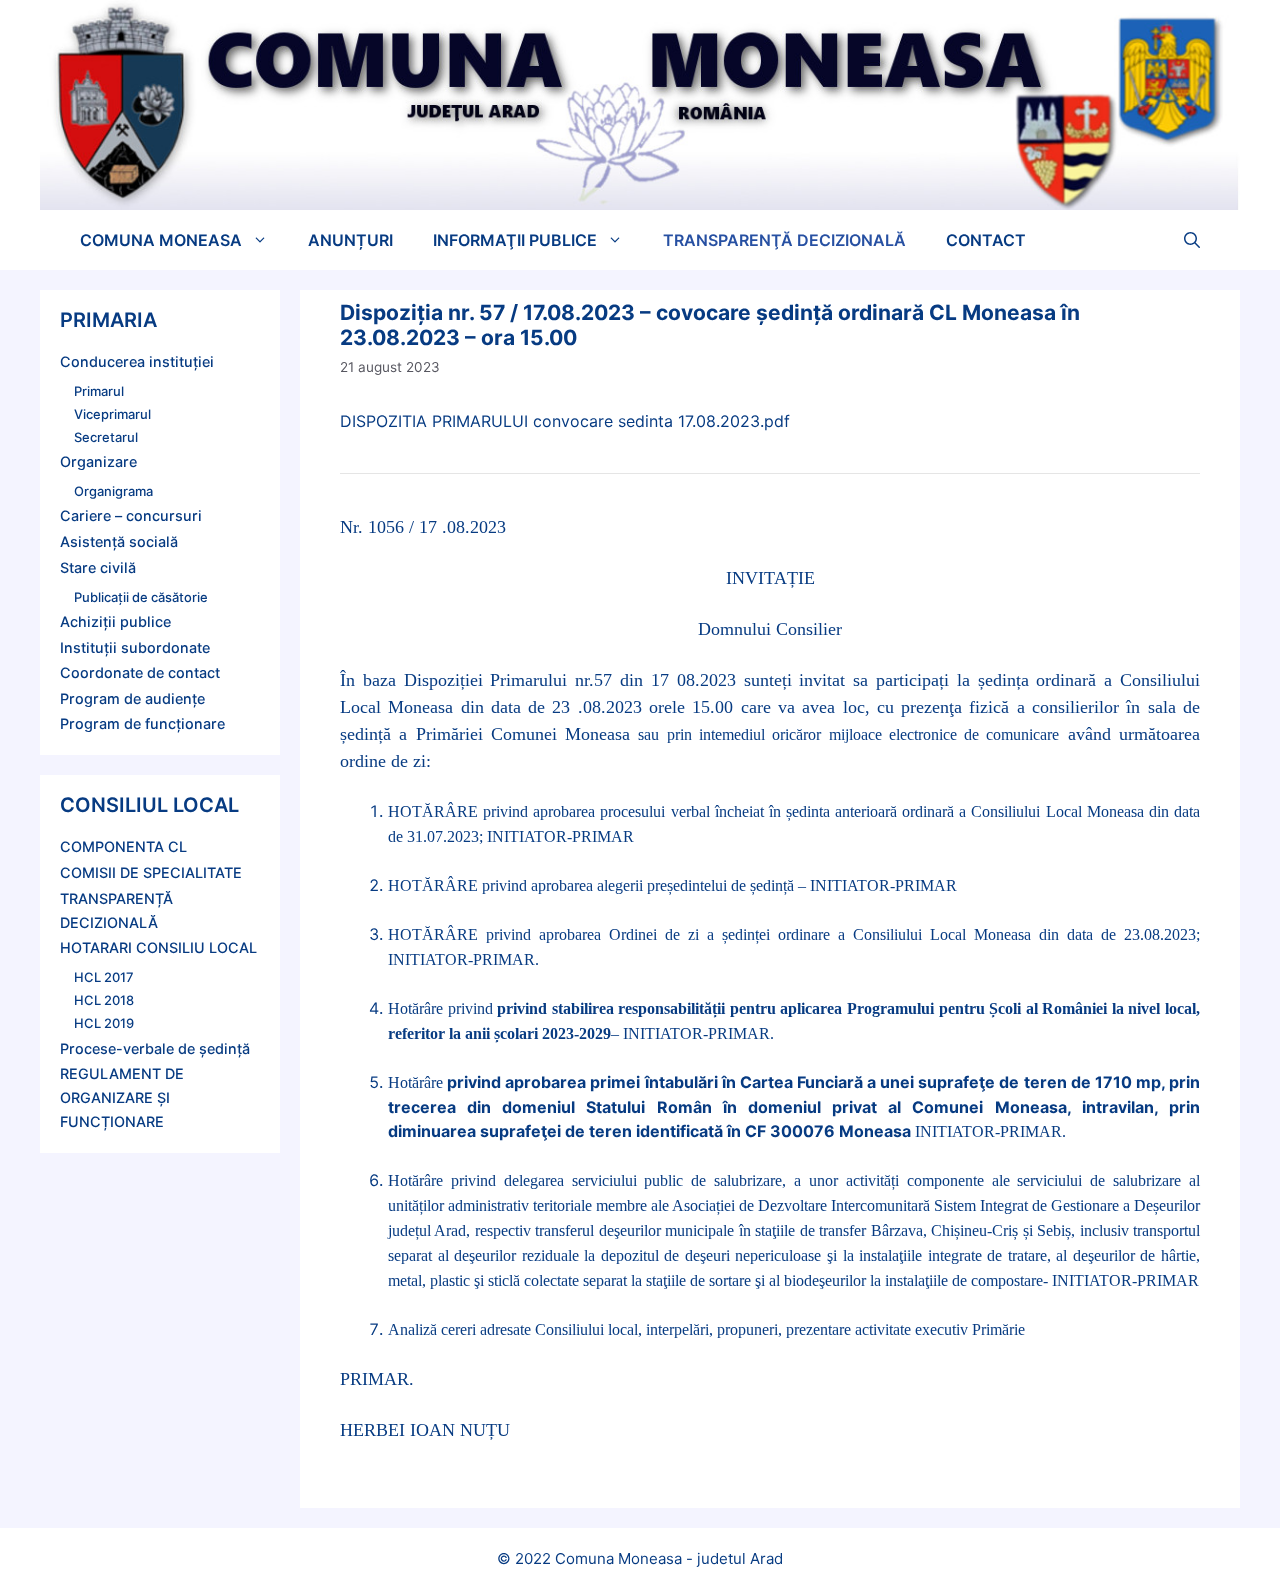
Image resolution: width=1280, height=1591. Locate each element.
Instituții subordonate (135, 647)
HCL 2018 (104, 1000)
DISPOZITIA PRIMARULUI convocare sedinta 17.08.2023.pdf (565, 421)
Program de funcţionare (142, 723)
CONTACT (986, 240)
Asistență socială (119, 541)
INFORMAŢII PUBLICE (515, 240)
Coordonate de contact (140, 672)
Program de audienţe (132, 698)
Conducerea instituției (137, 361)
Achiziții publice (115, 621)
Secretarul (106, 437)
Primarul (99, 391)
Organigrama (113, 491)
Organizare (98, 461)
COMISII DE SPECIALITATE (151, 872)
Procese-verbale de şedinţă (155, 1048)
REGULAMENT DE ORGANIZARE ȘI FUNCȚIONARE (122, 1097)
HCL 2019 (104, 1023)
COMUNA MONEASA (161, 240)
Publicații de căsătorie (141, 597)
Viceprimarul (112, 414)
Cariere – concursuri (131, 515)
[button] (1192, 240)
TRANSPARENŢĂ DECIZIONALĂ (784, 240)
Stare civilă (98, 567)
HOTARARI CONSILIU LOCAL (158, 947)
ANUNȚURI (350, 240)
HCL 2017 (104, 977)
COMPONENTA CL (123, 846)
